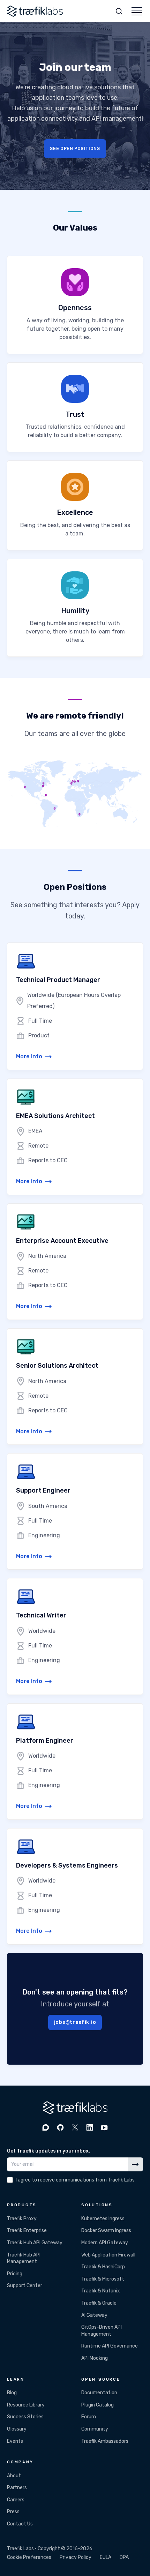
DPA (124, 2557)
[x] (75, 2127)
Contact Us (20, 2524)
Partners (17, 2488)
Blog (12, 2393)
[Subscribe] (135, 2164)
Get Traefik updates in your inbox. (48, 2151)
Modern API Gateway (105, 2243)
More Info (29, 1056)
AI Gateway (94, 2315)
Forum (89, 2417)
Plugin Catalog (97, 2405)
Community (95, 2429)
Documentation (99, 2393)
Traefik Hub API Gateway (35, 2243)
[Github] (60, 2127)
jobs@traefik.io (75, 2022)
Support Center (25, 2286)
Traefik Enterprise (27, 2230)
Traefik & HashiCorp (103, 2267)
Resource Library (26, 2405)
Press (13, 2512)
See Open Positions (75, 148)
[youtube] (104, 2127)
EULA (106, 2557)
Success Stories (25, 2417)
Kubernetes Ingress (103, 2219)
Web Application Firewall (108, 2255)
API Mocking (95, 2358)
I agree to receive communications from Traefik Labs (75, 2180)
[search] (119, 11)
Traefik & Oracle (99, 2303)
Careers (16, 2500)
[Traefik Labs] (35, 11)
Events (15, 2441)
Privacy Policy (76, 2557)
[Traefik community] (46, 2127)
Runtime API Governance (110, 2346)
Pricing (15, 2274)
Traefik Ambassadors (105, 2441)
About (14, 2476)
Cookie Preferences (29, 2557)
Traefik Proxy (22, 2219)
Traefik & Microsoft (103, 2279)
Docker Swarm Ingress (106, 2230)
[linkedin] (90, 2127)
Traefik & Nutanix (101, 2291)
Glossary (17, 2429)
